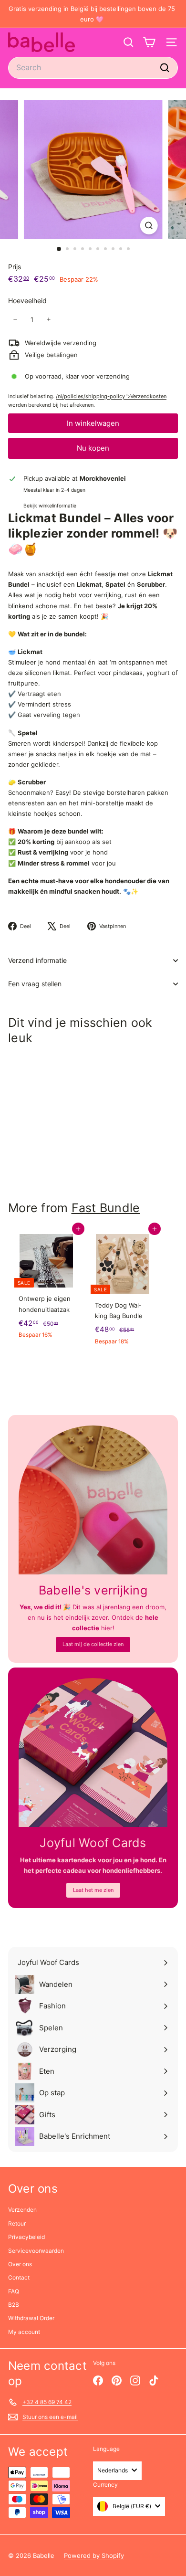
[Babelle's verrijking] (93, 1500)
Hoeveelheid (27, 301)
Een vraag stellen (35, 984)
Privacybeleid (26, 2237)
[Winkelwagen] (149, 42)
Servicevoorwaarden (36, 2251)
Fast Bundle (106, 1208)
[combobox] (93, 68)
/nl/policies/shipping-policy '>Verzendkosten (111, 396)
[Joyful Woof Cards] (93, 1753)
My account (24, 2332)
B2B (14, 2305)
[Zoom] (149, 226)
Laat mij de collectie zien (93, 1644)
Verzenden (22, 2210)
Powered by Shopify (94, 2555)
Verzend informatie (37, 960)
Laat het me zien (93, 1890)
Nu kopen (93, 448)
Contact (19, 2277)
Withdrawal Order (31, 2318)
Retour (17, 2223)
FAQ (14, 2291)
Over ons (20, 2264)
